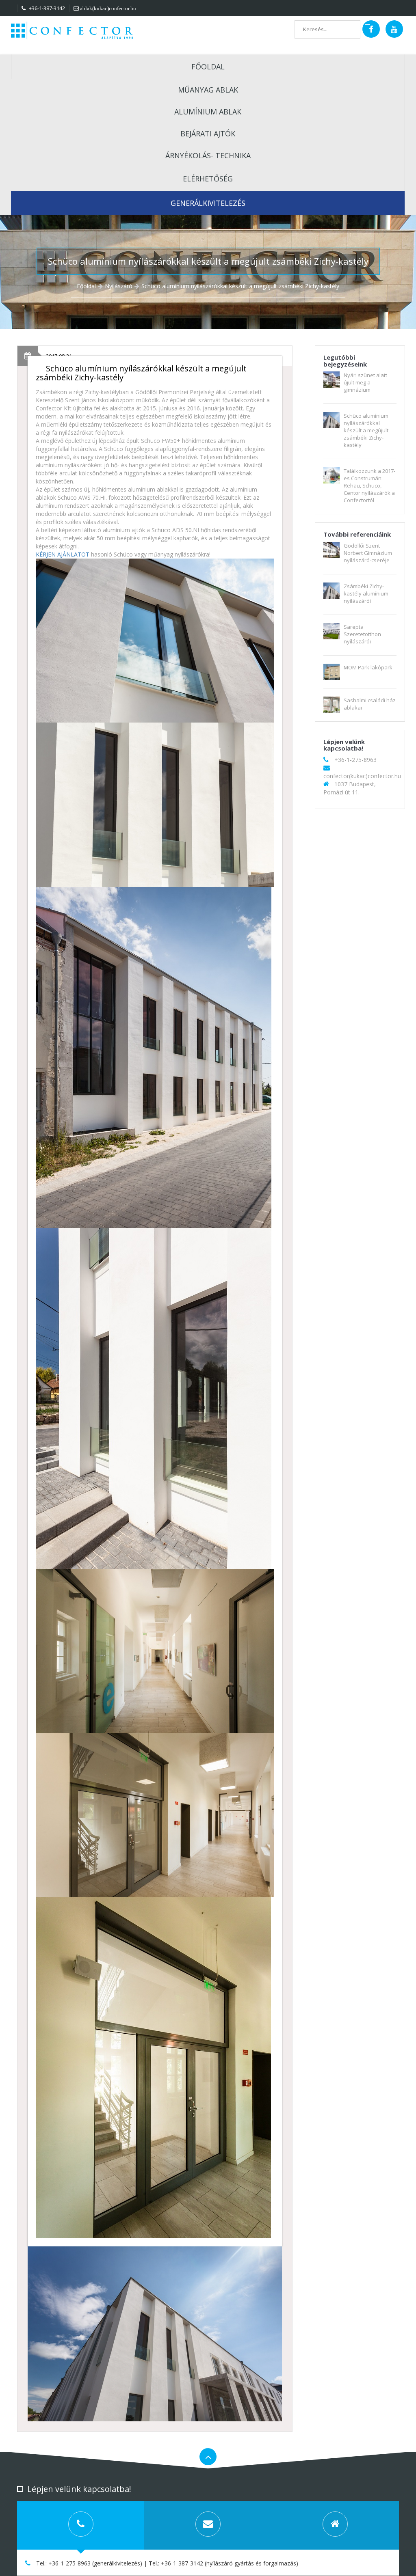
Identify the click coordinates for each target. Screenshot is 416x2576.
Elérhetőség (208, 179)
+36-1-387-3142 (46, 8)
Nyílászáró (119, 286)
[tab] (81, 2525)
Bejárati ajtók (208, 134)
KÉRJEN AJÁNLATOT (63, 554)
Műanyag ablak (208, 90)
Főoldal (208, 67)
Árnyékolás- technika (208, 155)
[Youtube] (394, 29)
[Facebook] (371, 29)
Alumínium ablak (208, 112)
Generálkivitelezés (208, 203)
